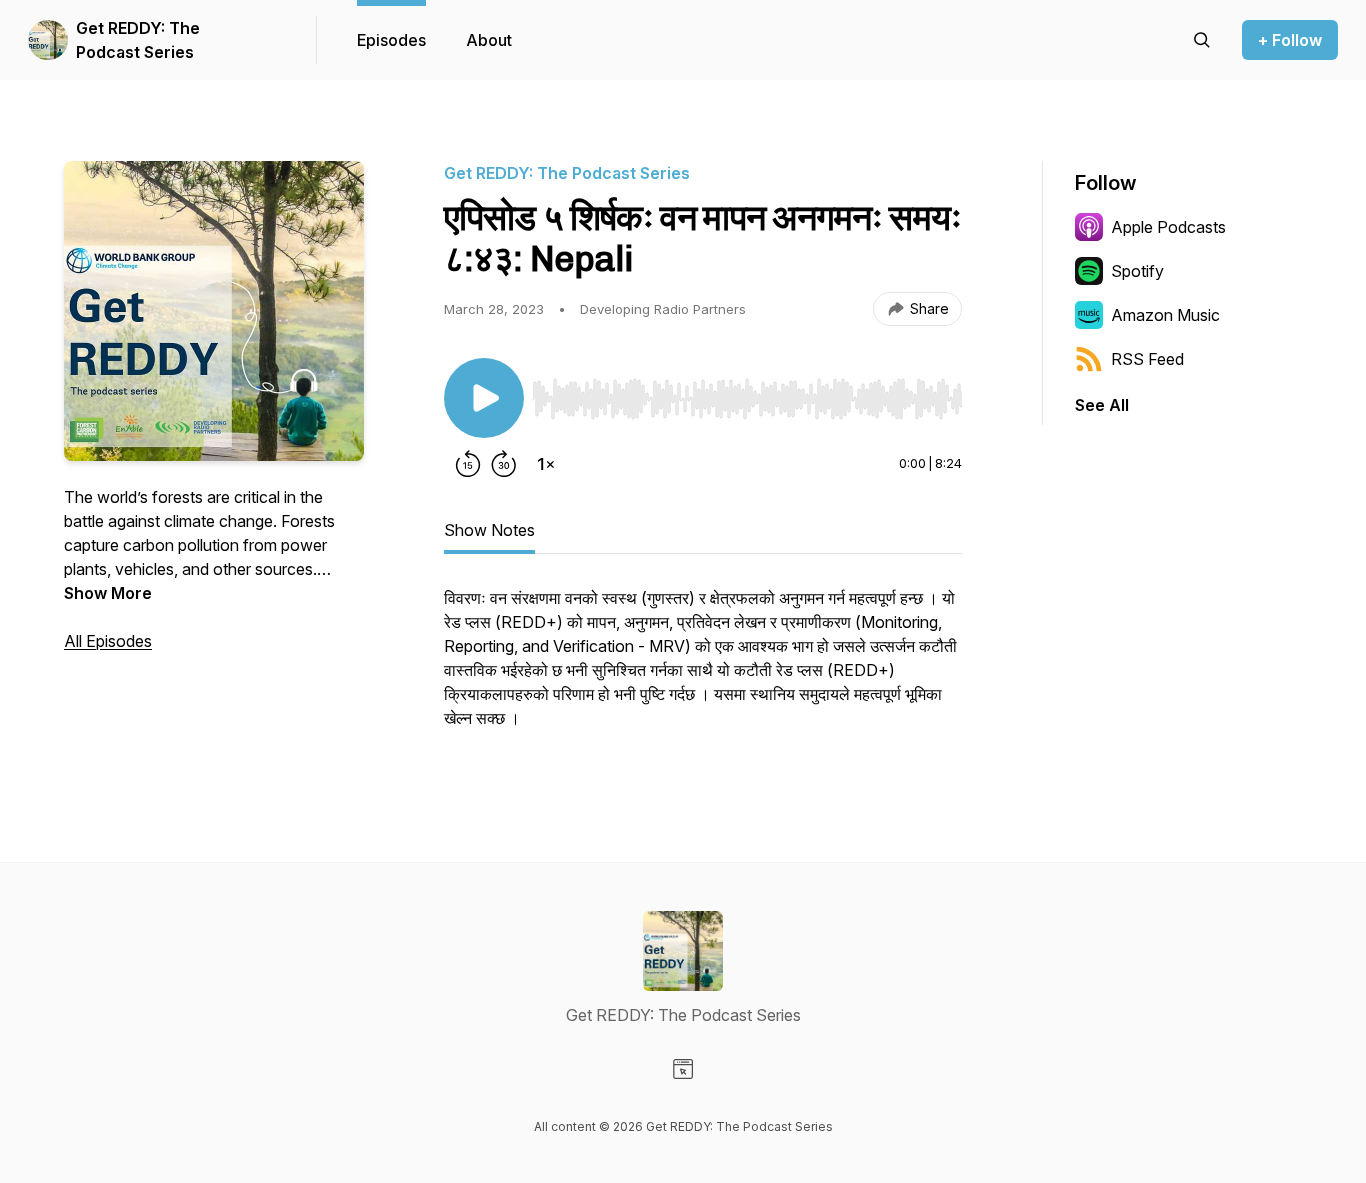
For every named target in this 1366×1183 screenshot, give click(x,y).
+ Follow (1290, 40)
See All (1102, 405)
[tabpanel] (703, 668)
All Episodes (108, 641)
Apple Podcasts (1168, 227)
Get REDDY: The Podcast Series (138, 40)
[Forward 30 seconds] (504, 464)
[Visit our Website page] (683, 1069)
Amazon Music (1165, 315)
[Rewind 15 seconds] (468, 464)
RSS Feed (1147, 359)
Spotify (1137, 271)
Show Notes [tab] (489, 530)
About (489, 40)
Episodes (391, 40)
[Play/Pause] (484, 398)
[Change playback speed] (546, 464)
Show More (108, 593)
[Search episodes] (1202, 40)
